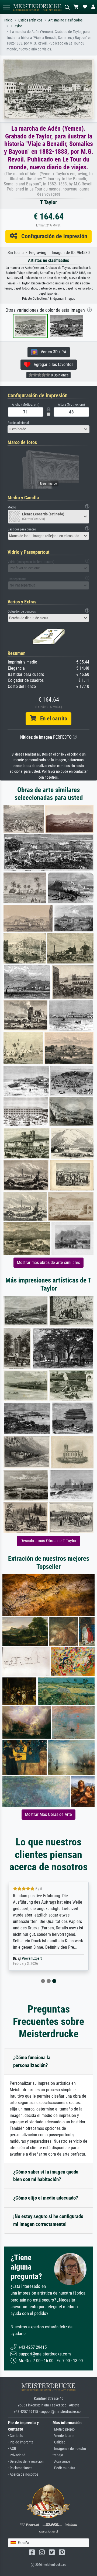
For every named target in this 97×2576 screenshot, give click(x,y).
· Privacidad (17, 2455)
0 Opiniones (59, 375)
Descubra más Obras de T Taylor (48, 1541)
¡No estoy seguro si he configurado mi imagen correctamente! (48, 2220)
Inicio (8, 20)
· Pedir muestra (64, 2468)
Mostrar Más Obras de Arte (48, 1814)
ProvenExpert (32, 1958)
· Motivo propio (64, 2429)
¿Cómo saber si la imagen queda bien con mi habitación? (46, 2176)
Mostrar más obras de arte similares (48, 1263)
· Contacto (16, 2436)
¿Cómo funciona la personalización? (32, 2061)
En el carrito (52, 719)
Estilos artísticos (30, 20)
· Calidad (59, 2442)
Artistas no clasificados (65, 20)
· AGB (12, 2449)
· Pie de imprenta (21, 2442)
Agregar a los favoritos (52, 364)
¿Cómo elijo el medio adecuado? (46, 2198)
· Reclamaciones (20, 2468)
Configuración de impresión (52, 236)
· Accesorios (61, 2462)
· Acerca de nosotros (23, 2474)
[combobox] (48, 429)
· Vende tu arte (63, 2436)
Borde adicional (18, 423)
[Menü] (6, 7)
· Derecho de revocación (26, 2462)
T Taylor (16, 26)
